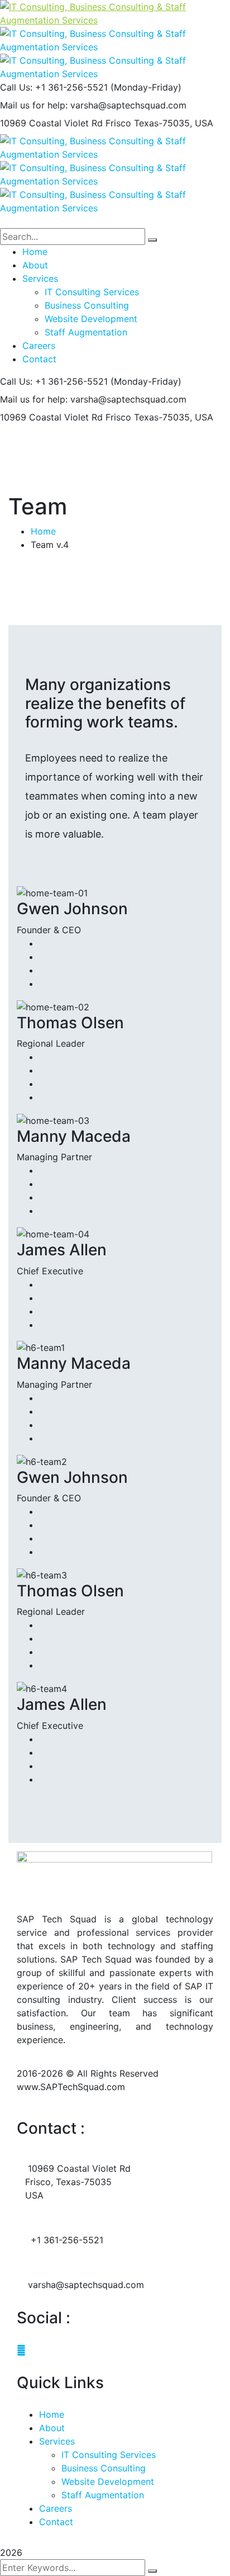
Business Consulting (104, 2468)
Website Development (108, 2482)
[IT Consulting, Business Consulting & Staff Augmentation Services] (115, 12)
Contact (56, 2522)
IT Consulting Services (109, 2455)
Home (43, 531)
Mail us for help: (34, 105)
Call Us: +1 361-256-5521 (54, 87)
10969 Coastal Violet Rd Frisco (66, 123)
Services (57, 2441)
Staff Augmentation (103, 2495)
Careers (56, 2508)
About (52, 2428)
